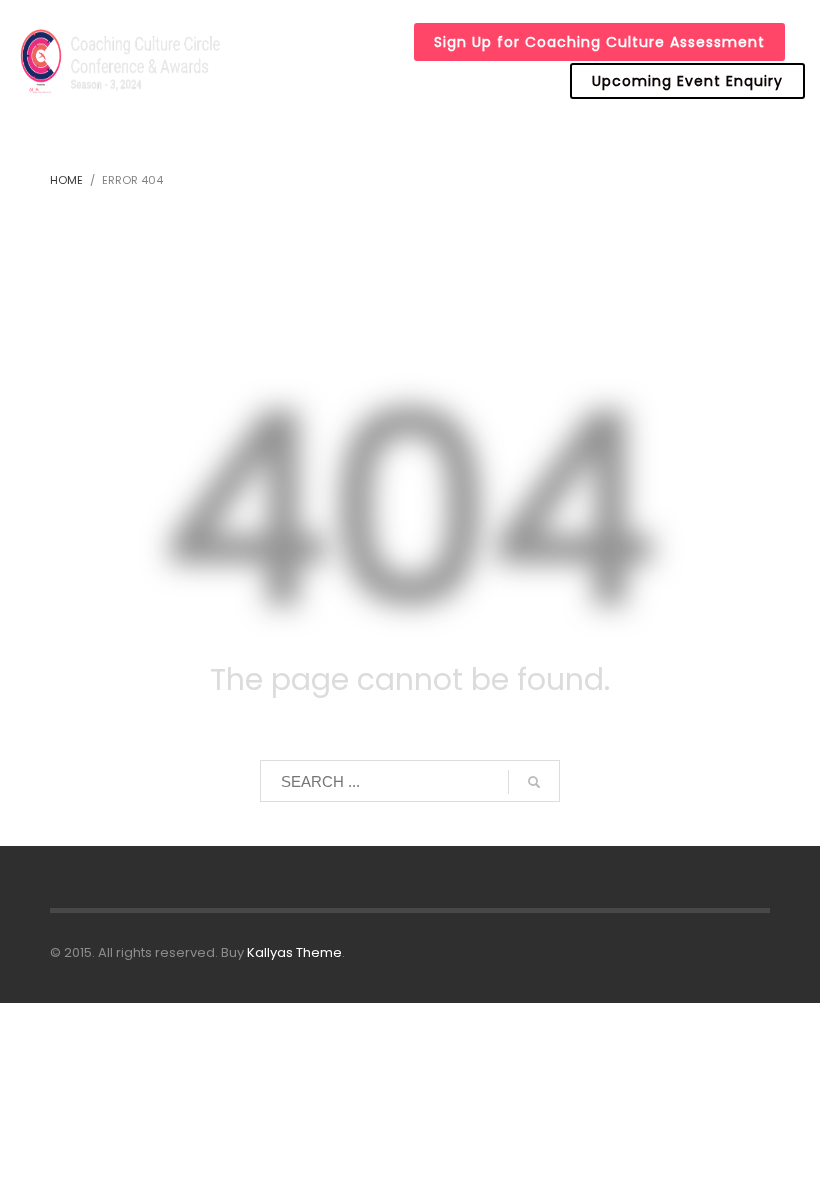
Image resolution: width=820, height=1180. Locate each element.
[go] (534, 782)
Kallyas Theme (294, 952)
